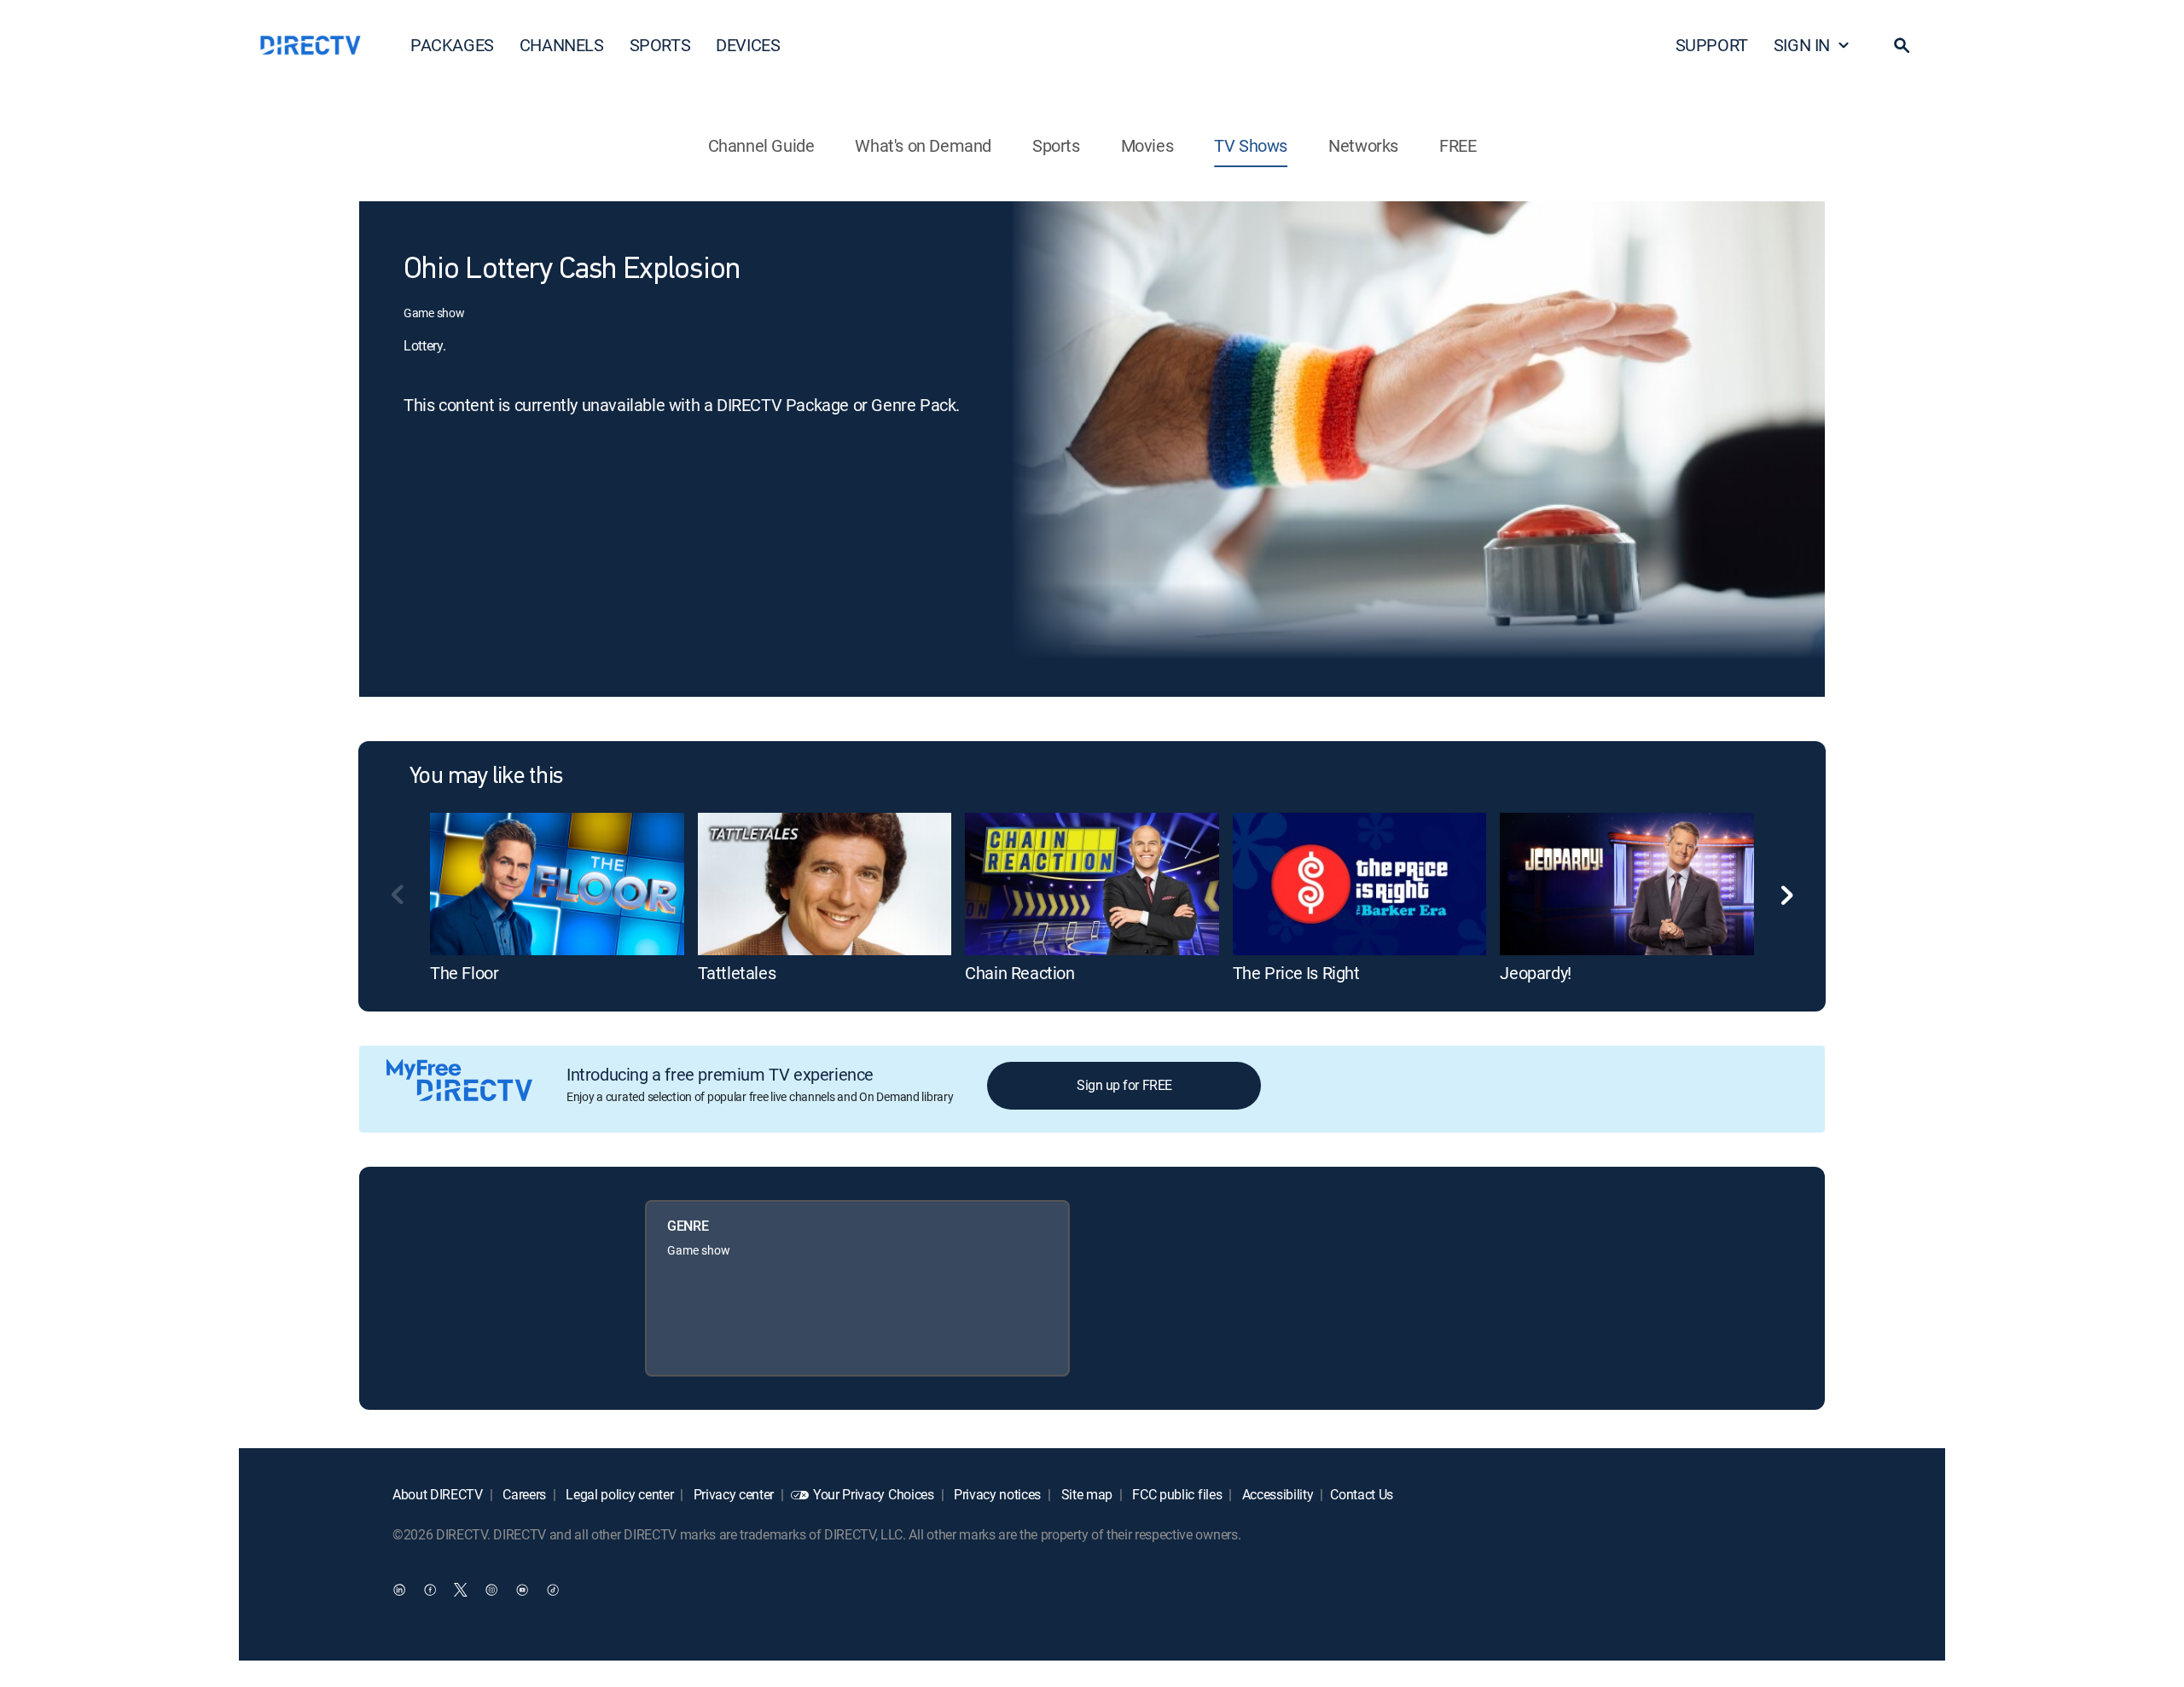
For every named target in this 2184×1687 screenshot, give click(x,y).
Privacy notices (996, 1494)
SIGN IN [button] (1802, 45)
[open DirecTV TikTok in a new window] (553, 1589)
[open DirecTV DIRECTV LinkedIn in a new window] (399, 1589)
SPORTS (660, 45)
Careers (523, 1494)
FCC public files (1176, 1494)
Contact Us (1362, 1494)
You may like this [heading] (486, 777)
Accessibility (1276, 1494)
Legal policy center (619, 1494)
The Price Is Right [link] (1296, 973)
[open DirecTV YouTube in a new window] (522, 1589)
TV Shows (1251, 145)
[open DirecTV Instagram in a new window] (491, 1589)
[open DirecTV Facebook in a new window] (430, 1589)
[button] (1902, 45)
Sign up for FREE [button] (1124, 1085)
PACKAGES (452, 45)
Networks (1363, 145)
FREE (1458, 145)
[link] (557, 884)
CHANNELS (562, 45)
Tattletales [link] (737, 973)
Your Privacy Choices (874, 1494)
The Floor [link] (464, 973)
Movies (1147, 145)
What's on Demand (923, 145)
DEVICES (748, 45)
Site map (1085, 1494)
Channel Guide (761, 145)
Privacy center (732, 1494)
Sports (1056, 145)
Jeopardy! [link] (1535, 973)
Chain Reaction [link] (1019, 973)
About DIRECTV (438, 1494)
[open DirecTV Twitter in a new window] (461, 1589)
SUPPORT (1712, 45)
